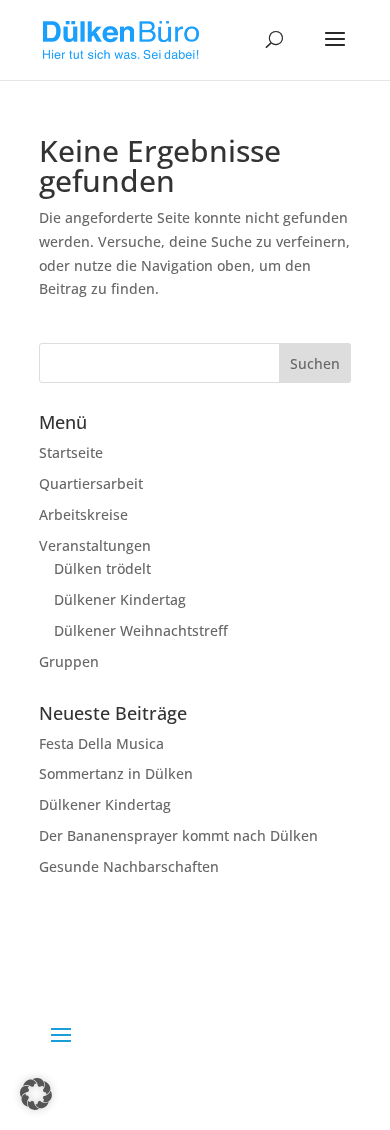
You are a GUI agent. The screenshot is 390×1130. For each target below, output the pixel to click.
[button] (36, 1094)
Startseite (71, 452)
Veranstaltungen (95, 545)
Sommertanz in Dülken (116, 773)
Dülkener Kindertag (120, 599)
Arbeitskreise (83, 514)
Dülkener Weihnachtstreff (141, 630)
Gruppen (69, 661)
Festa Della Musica (101, 743)
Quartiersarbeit (91, 483)
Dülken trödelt (102, 568)
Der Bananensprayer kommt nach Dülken (178, 835)
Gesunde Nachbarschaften (129, 866)
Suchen (315, 363)
